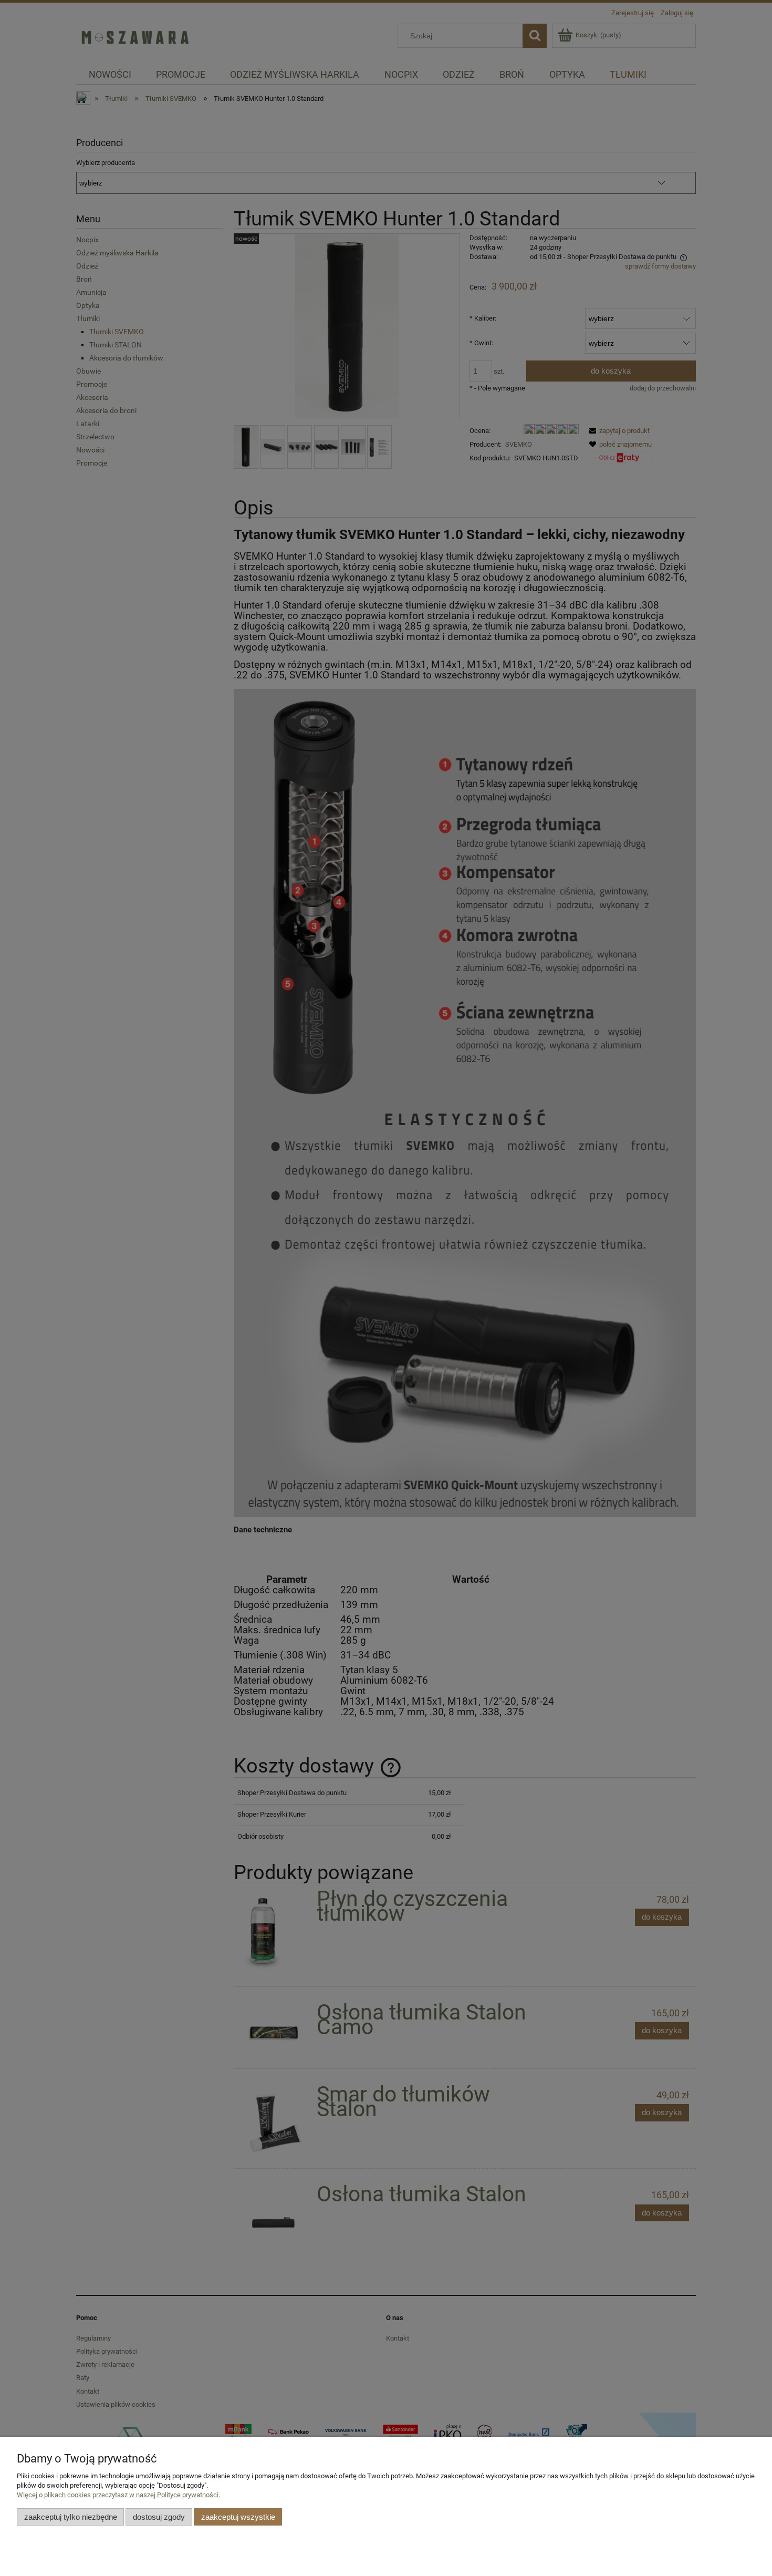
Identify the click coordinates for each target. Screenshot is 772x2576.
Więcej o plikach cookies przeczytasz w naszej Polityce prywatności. (118, 2495)
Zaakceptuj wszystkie (238, 2517)
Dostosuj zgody (159, 2517)
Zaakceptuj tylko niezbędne (71, 2517)
